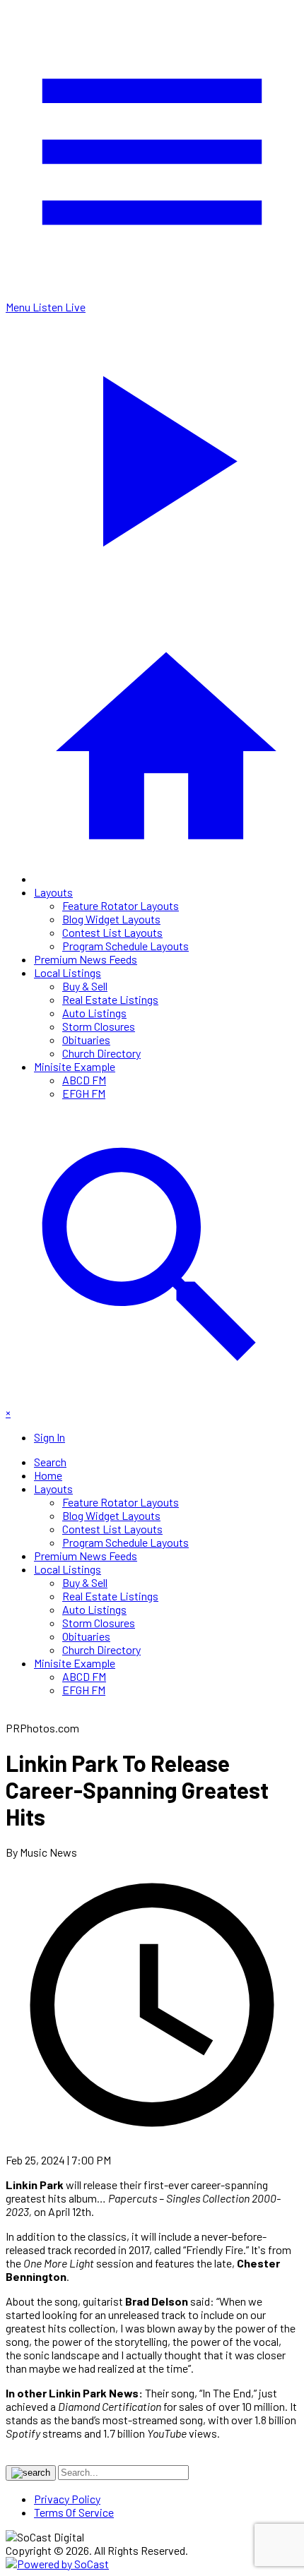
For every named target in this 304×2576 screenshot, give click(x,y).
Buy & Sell (85, 986)
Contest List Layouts (112, 932)
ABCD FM (84, 1080)
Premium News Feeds (86, 959)
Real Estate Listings (110, 999)
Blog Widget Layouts (111, 919)
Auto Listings (94, 1013)
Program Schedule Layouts (125, 946)
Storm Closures (99, 1026)
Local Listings (68, 972)
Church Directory (101, 1053)
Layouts (53, 892)
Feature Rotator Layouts (121, 905)
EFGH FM (84, 1093)
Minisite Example (75, 1066)
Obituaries (86, 1040)
